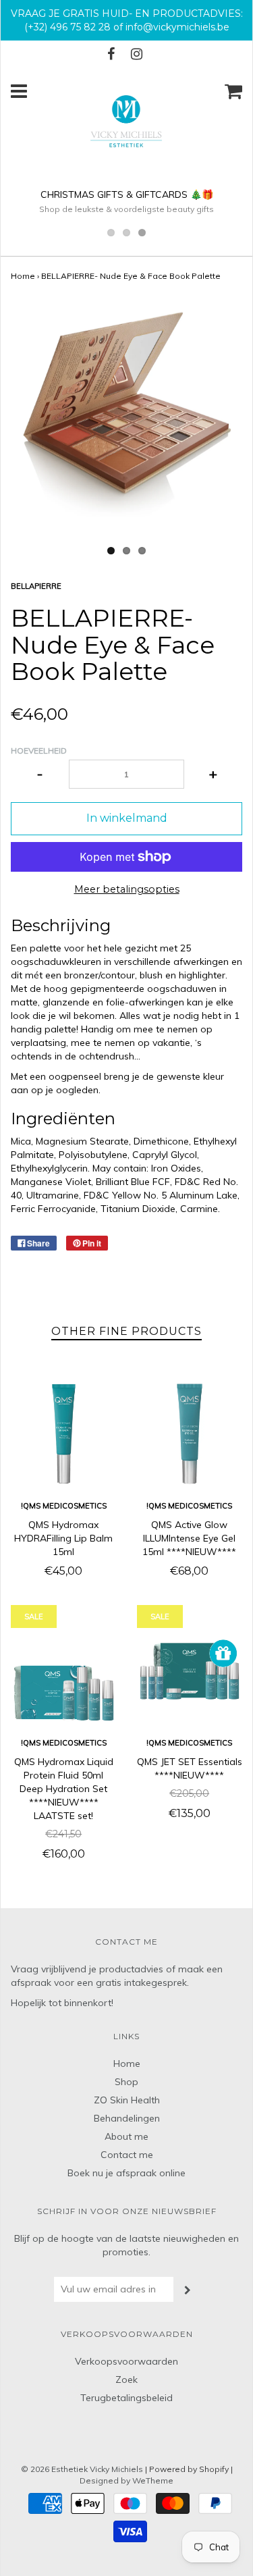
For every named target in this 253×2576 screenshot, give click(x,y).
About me (126, 2136)
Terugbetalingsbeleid (126, 2398)
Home (23, 276)
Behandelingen (127, 2118)
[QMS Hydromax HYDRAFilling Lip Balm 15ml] (64, 1434)
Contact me (127, 2155)
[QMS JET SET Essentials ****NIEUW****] (190, 1672)
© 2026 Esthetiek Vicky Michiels (82, 2469)
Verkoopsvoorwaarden (126, 2361)
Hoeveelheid (39, 751)
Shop (126, 2082)
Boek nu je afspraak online (126, 2173)
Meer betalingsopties (127, 889)
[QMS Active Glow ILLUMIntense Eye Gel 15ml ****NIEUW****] (190, 1434)
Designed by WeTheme (126, 2480)
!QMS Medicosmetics (64, 1506)
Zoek (126, 2380)
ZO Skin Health (127, 2100)
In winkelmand (127, 818)
